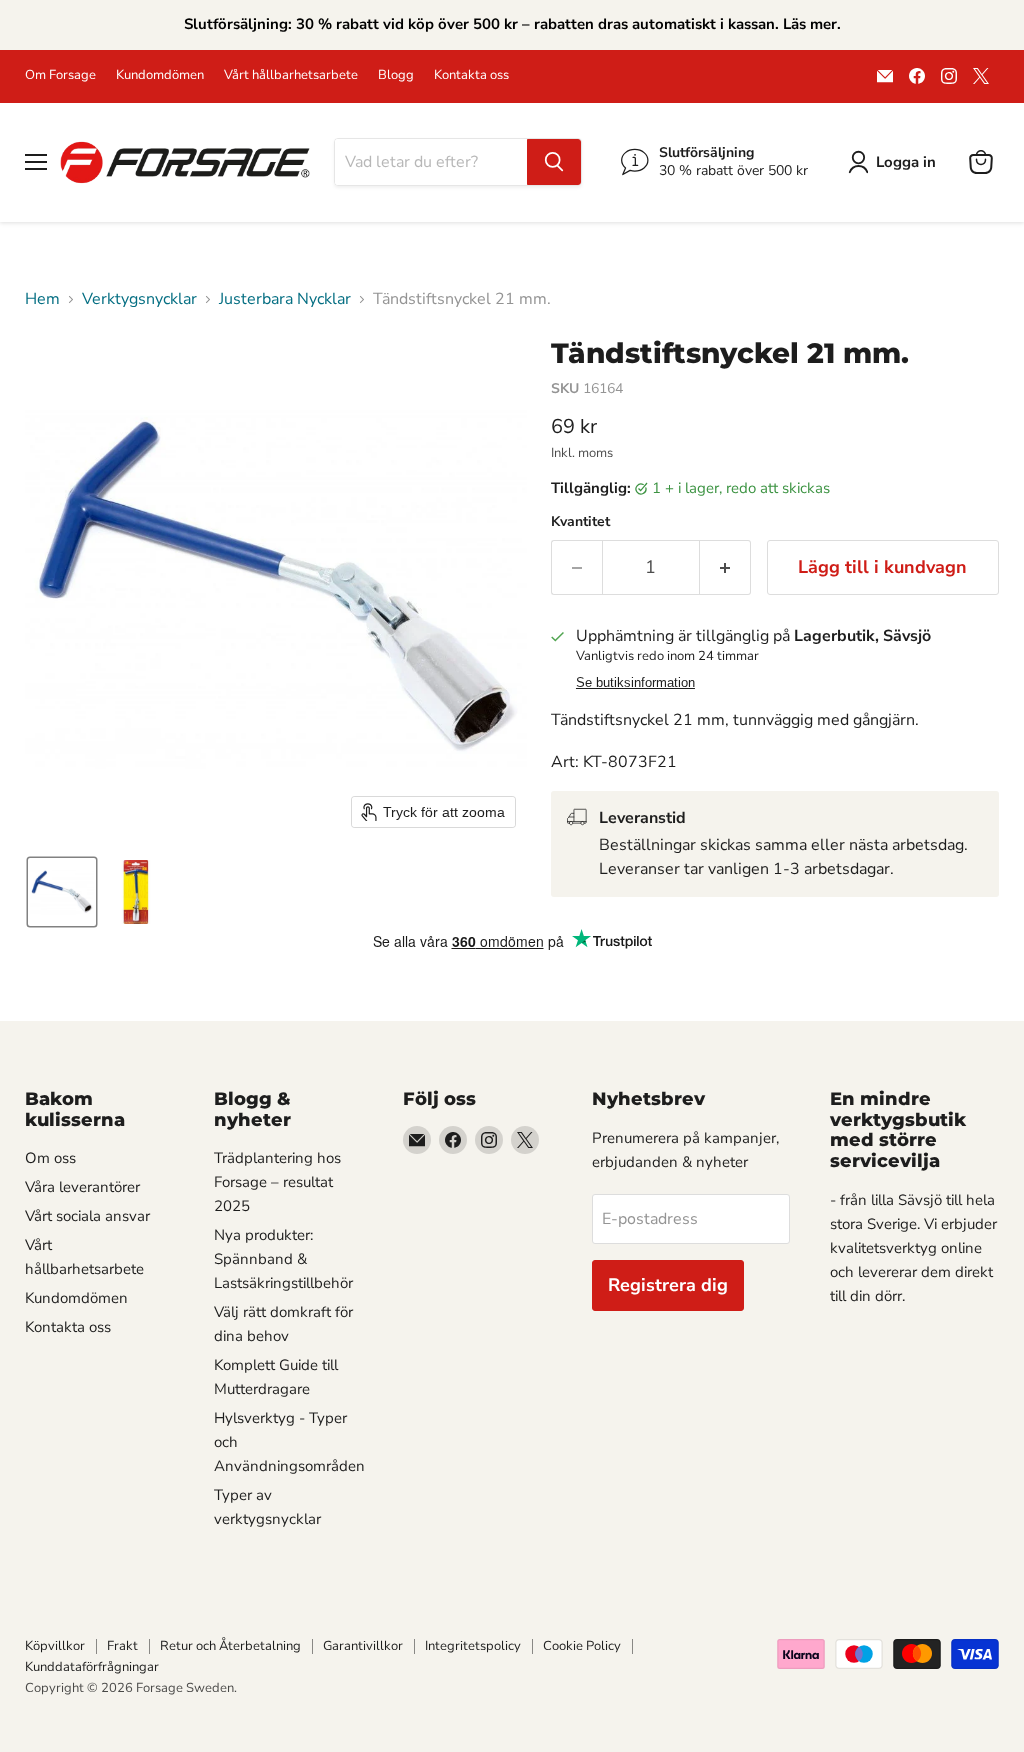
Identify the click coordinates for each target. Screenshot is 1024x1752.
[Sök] (554, 162)
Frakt (122, 1646)
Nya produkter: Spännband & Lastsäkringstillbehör (283, 1259)
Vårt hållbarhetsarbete (291, 75)
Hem (42, 299)
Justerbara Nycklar (285, 299)
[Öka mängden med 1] (725, 567)
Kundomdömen (160, 75)
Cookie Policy (582, 1646)
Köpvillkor (55, 1646)
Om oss (50, 1158)
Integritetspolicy (473, 1646)
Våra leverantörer (82, 1187)
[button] (896, 162)
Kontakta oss (471, 75)
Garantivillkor (363, 1646)
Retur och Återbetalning (230, 1646)
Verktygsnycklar (139, 299)
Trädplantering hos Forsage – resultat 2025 (277, 1182)
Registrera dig (668, 1285)
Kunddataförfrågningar (92, 1667)
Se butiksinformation (635, 683)
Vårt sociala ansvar (87, 1216)
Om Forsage (60, 75)
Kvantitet (580, 522)
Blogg (396, 75)
